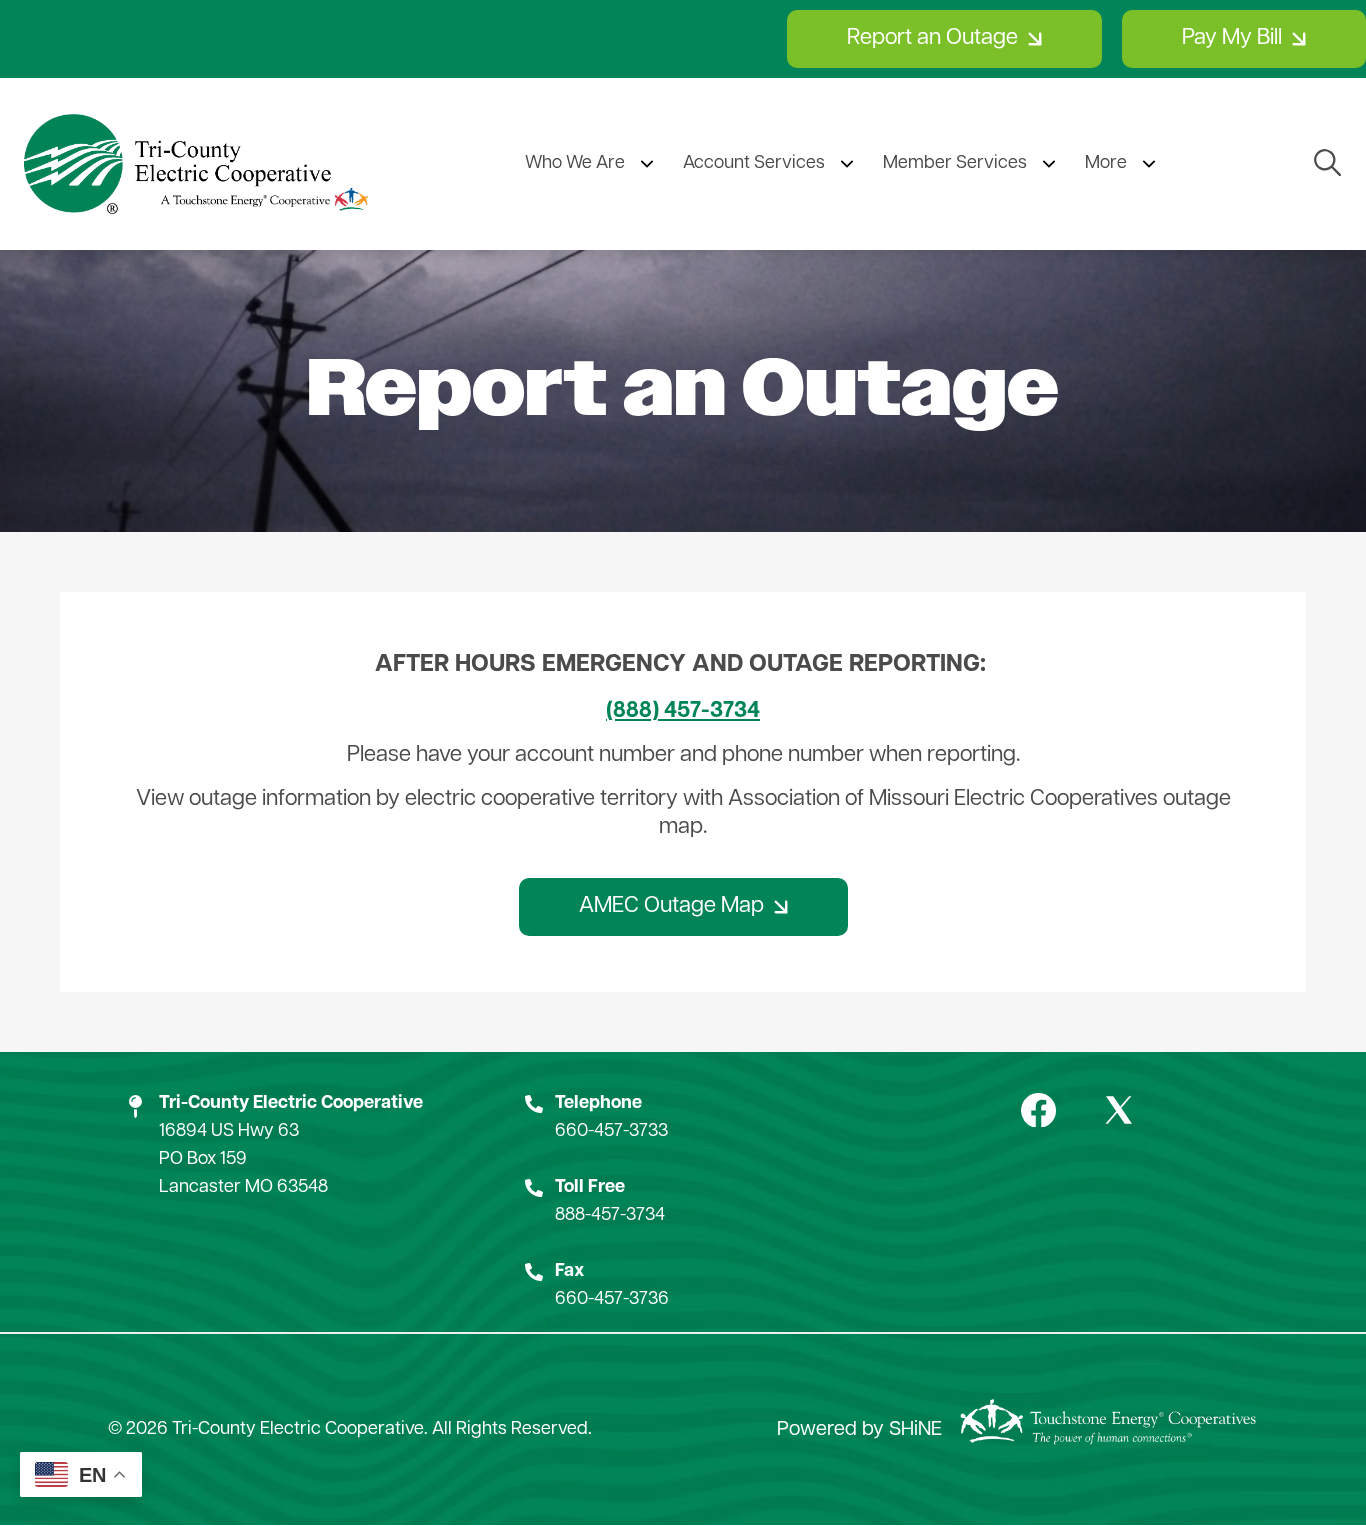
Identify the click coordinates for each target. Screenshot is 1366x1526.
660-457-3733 (611, 1132)
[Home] (196, 164)
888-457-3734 (610, 1216)
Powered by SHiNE (859, 1430)
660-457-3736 (612, 1300)
